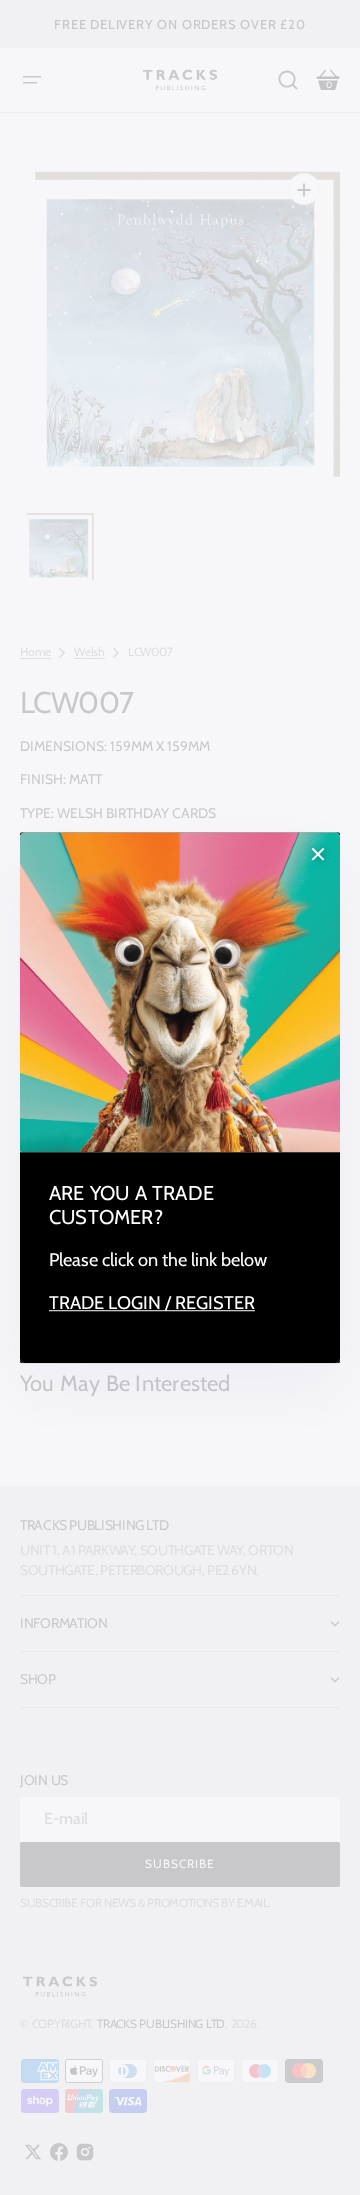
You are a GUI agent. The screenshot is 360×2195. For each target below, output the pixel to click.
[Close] (318, 854)
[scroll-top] (317, 2152)
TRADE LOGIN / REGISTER (152, 1303)
